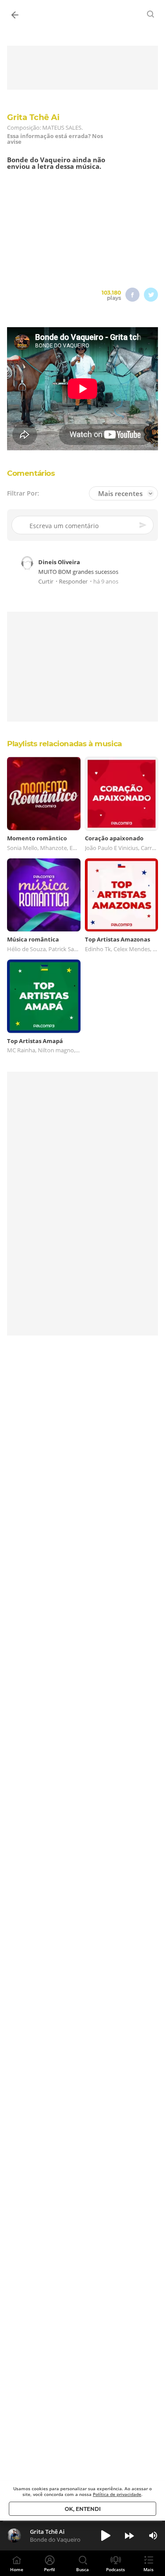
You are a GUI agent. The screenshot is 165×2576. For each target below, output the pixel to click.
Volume (153, 2536)
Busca (82, 2569)
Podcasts (115, 2569)
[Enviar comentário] (143, 525)
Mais (148, 2569)
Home (17, 2569)
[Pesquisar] (151, 14)
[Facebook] (132, 295)
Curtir (46, 582)
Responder (73, 582)
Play (106, 2536)
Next (129, 2536)
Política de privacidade (117, 2494)
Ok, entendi (83, 2509)
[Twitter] (151, 295)
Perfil (49, 2569)
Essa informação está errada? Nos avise (55, 139)
